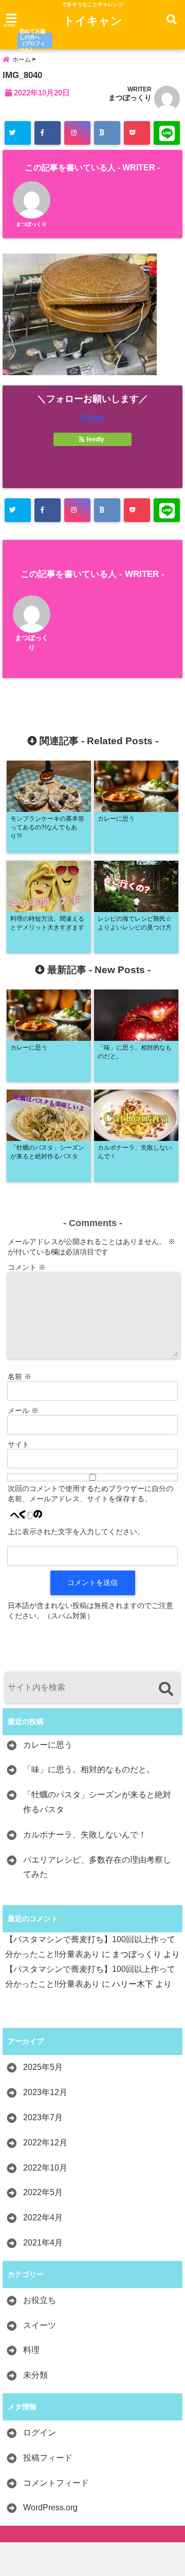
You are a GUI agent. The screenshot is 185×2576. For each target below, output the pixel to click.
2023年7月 (43, 2117)
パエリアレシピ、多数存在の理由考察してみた (97, 1867)
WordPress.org (50, 2507)
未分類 (35, 2375)
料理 (31, 2350)
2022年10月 (45, 2168)
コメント (27, 1267)
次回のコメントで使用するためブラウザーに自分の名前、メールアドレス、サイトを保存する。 (90, 1494)
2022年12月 (45, 2143)
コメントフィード (56, 2483)
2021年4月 (43, 2243)
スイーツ (40, 2325)
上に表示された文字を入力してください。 (76, 1532)
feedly (95, 439)
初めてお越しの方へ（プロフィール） (32, 41)
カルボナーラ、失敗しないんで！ (85, 1835)
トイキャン (93, 21)
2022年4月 (43, 2217)
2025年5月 (43, 2067)
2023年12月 (45, 2092)
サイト (18, 1444)
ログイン (40, 2433)
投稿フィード (48, 2458)
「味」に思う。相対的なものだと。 (89, 1769)
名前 (20, 1377)
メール (23, 1410)
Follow (92, 418)
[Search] (166, 1689)
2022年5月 (43, 2192)
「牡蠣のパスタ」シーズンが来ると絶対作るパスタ (97, 1802)
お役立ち (40, 2300)
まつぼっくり (130, 98)
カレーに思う (48, 1745)
